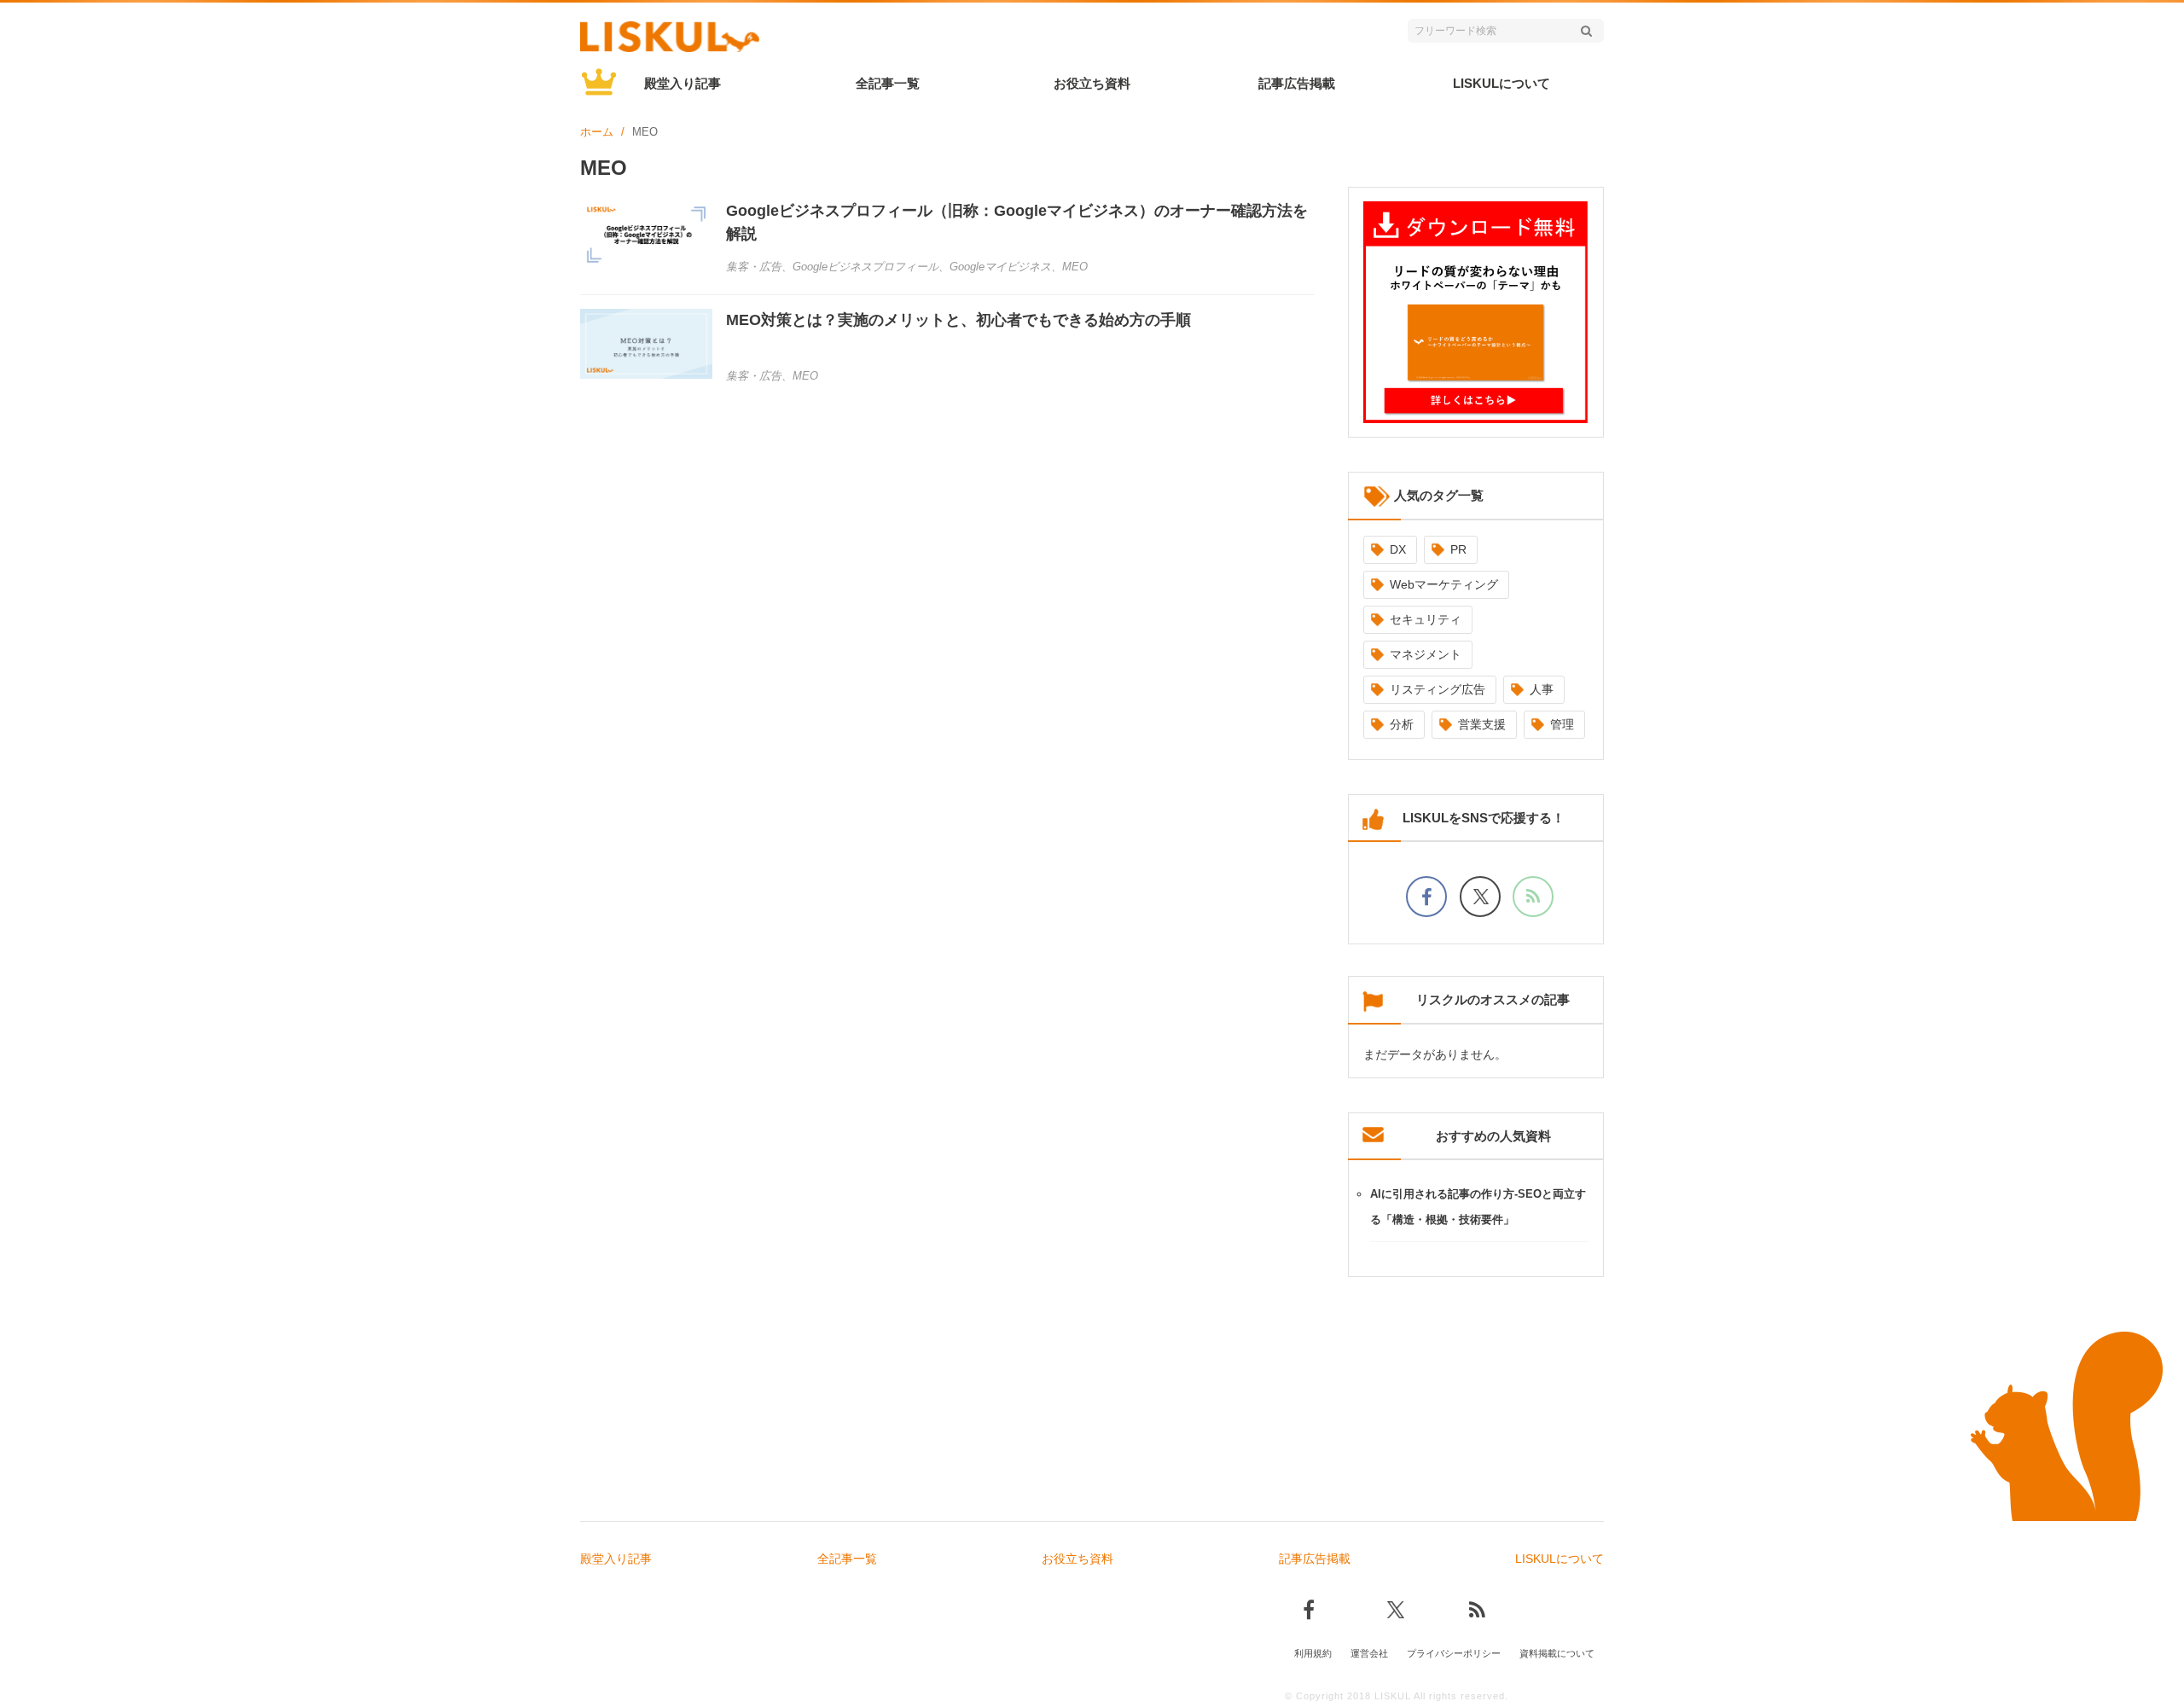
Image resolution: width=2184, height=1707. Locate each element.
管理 (1562, 724)
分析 (1402, 724)
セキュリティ (1426, 619)
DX (1398, 549)
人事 (1542, 689)
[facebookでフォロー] (1426, 897)
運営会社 (1369, 1653)
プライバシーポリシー (1454, 1653)
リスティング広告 (1438, 689)
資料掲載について (1557, 1653)
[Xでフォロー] (1480, 897)
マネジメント (1426, 654)
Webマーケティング (1444, 584)
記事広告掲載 (1297, 83)
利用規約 (1313, 1653)
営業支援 (1482, 724)
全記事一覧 (888, 83)
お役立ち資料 (1092, 83)
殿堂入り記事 (682, 83)
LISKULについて (1501, 83)
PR (1458, 549)
